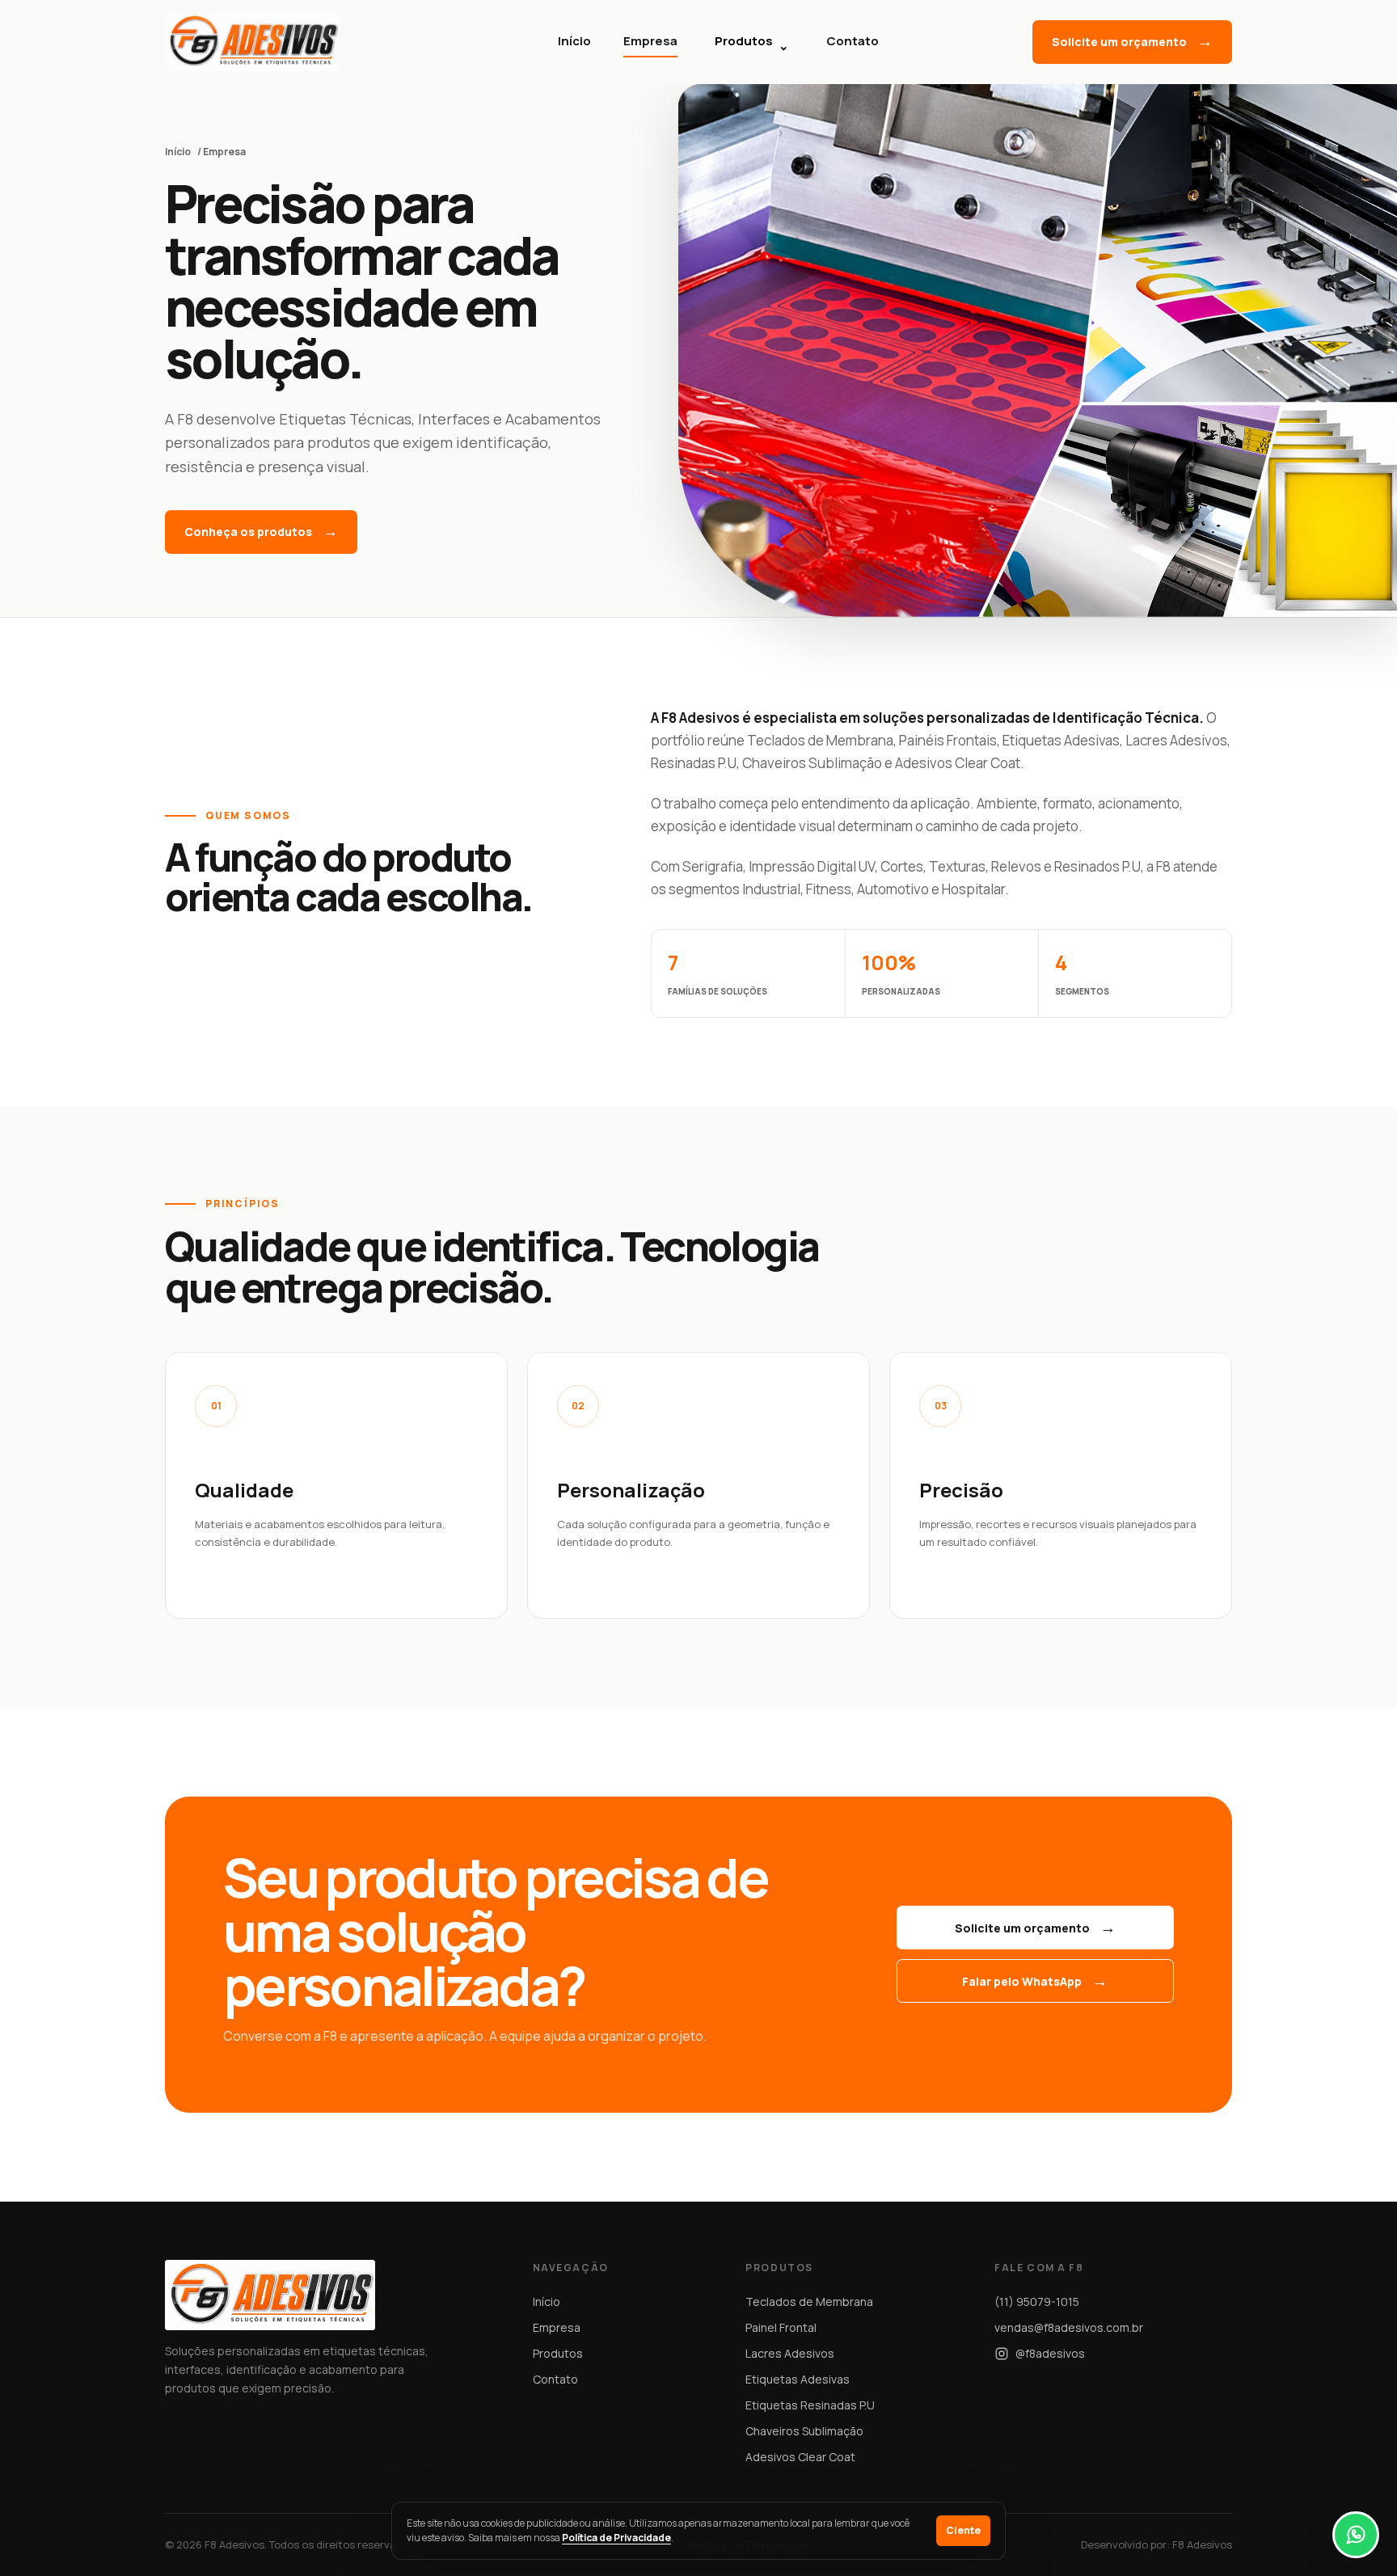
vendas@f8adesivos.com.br (1069, 2327)
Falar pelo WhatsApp (1022, 1981)
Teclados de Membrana (809, 2302)
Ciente (963, 2530)
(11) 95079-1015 (1037, 2302)
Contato (853, 41)
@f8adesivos (1050, 2353)
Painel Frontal (781, 2327)
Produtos (752, 43)
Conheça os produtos (248, 532)
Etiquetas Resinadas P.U (810, 2405)
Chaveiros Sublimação (804, 2431)
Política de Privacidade (616, 2538)
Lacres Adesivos (790, 2353)
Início (574, 41)
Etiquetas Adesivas (798, 2379)
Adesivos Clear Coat (800, 2457)
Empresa (650, 41)
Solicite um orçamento (1119, 42)
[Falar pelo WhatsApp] (1356, 2535)
